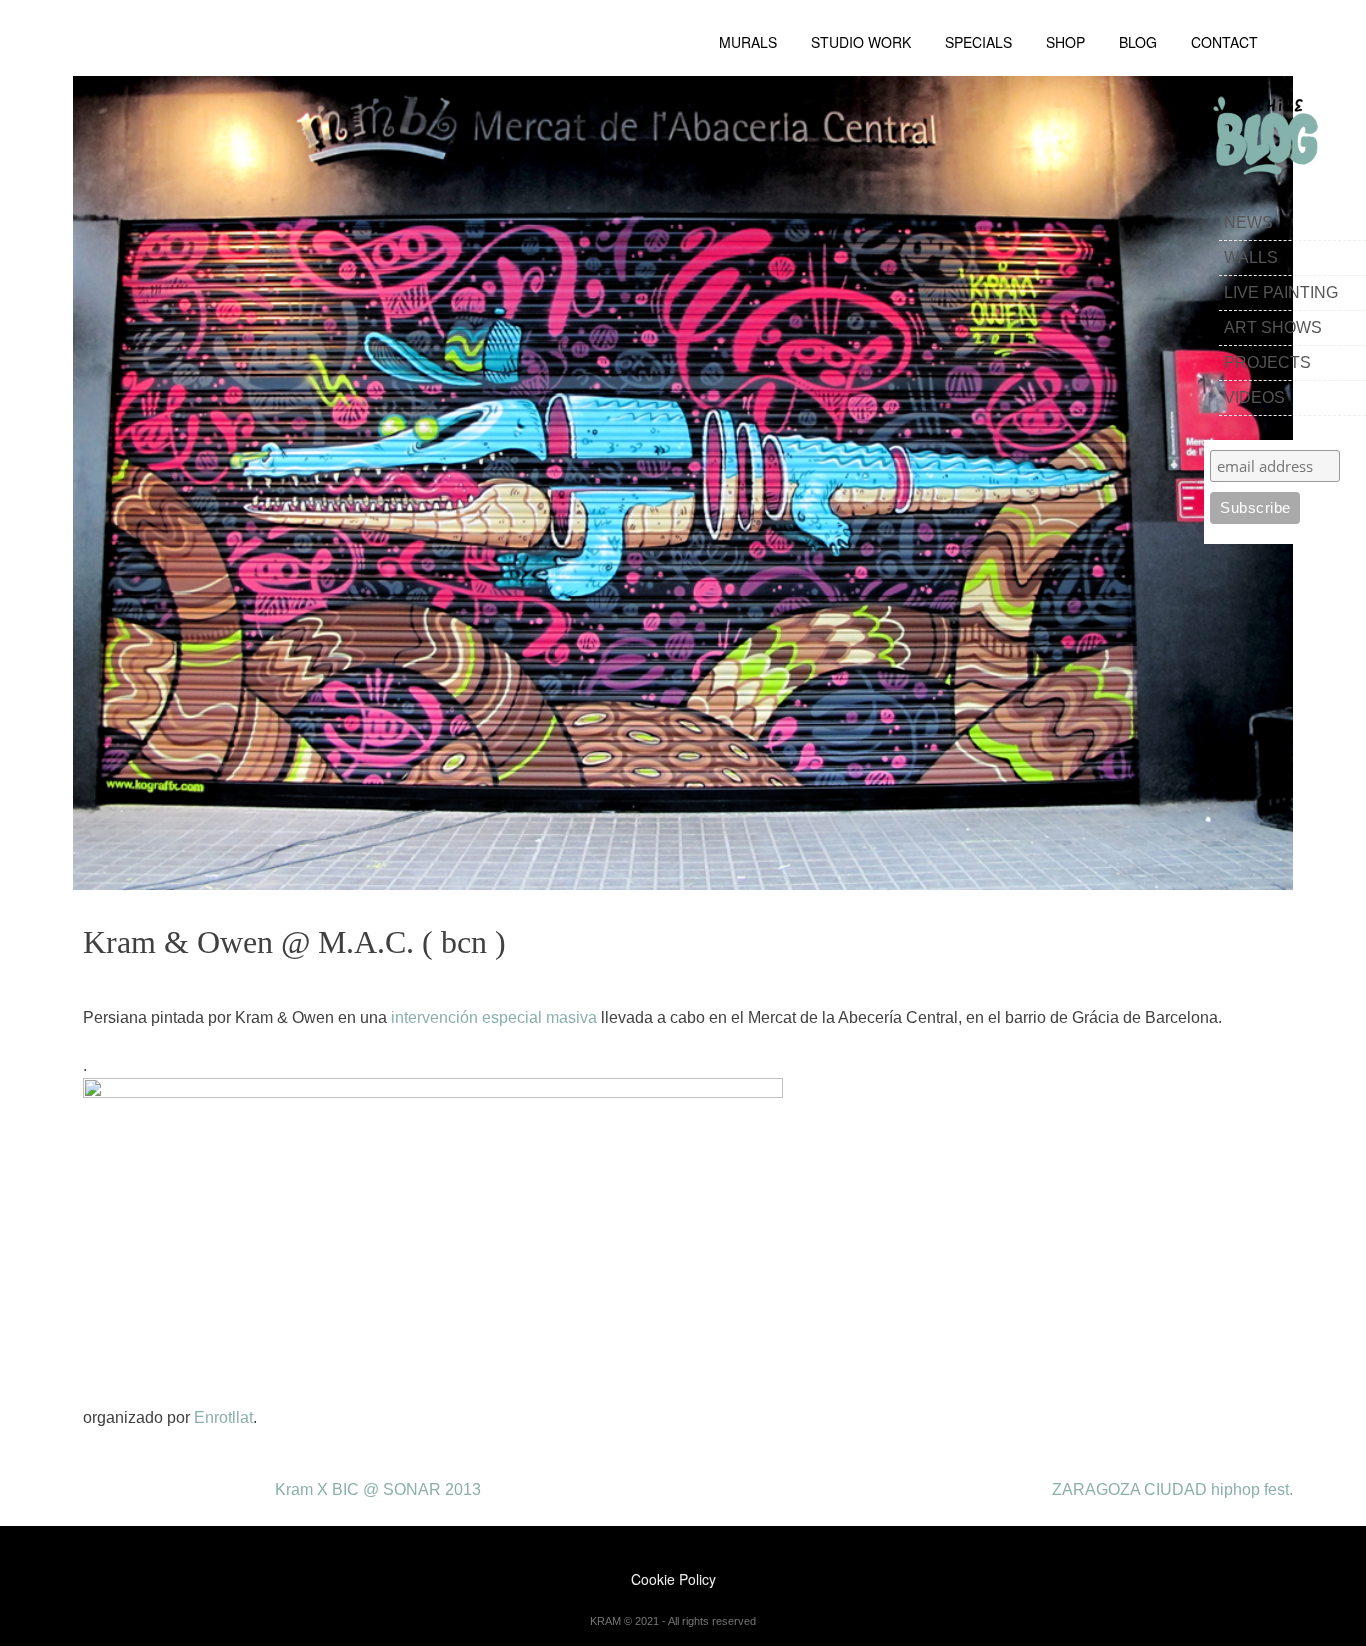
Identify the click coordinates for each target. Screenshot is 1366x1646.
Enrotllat (223, 1417)
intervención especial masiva (494, 1017)
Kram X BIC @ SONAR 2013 (378, 1489)
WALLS (1251, 257)
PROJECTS (1267, 362)
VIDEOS (1254, 397)
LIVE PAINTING (1281, 292)
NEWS (1248, 222)
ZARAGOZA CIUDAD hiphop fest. (1172, 1489)
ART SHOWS (1273, 327)
